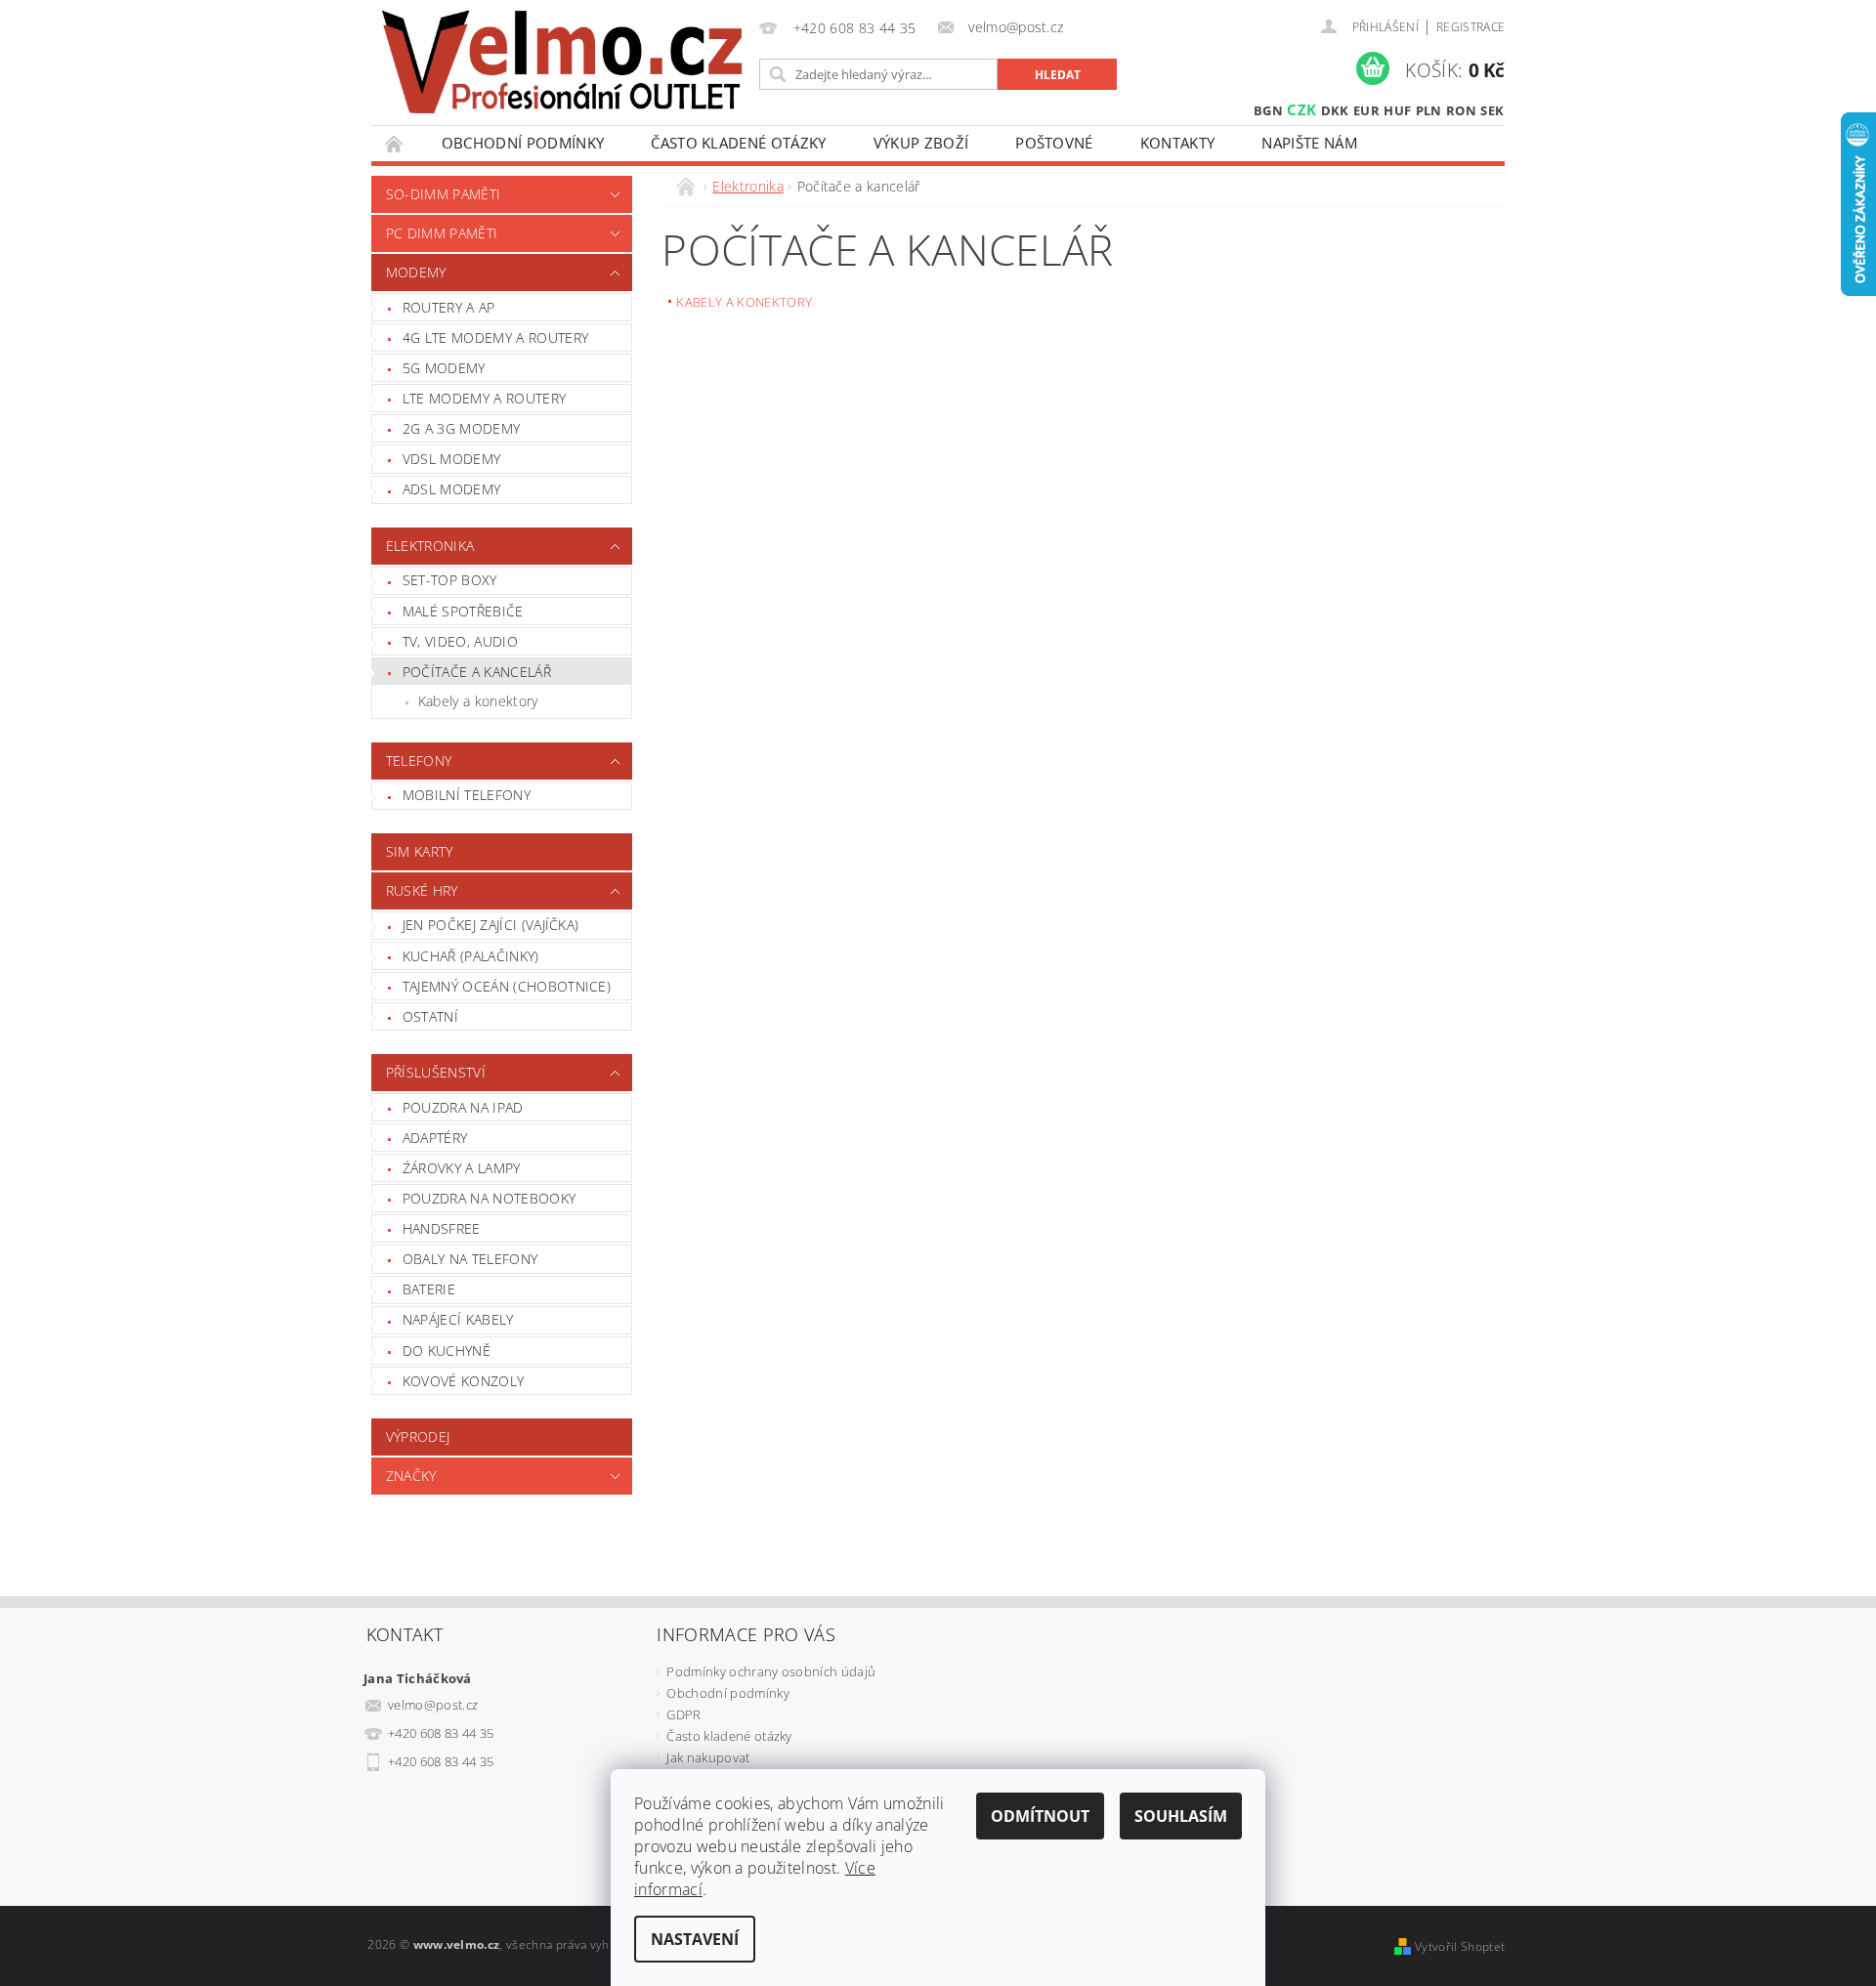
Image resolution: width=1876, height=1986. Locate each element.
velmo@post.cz (433, 1705)
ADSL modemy (452, 489)
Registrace (1471, 27)
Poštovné (1054, 143)
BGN (1268, 110)
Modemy (416, 272)
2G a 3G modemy (461, 428)
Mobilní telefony (467, 795)
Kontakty (1178, 143)
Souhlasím (1181, 1816)
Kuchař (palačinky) (471, 956)
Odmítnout (1040, 1816)
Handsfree (442, 1228)
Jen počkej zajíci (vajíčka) (491, 925)
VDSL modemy (452, 459)
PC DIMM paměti (442, 233)
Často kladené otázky (738, 143)
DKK (1335, 110)
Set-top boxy (450, 580)
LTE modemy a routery (484, 398)
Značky (411, 1476)
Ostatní (430, 1016)
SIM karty (420, 851)
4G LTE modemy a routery (495, 338)
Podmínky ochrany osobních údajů (771, 1671)
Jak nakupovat (708, 1757)
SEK (1492, 110)
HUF (1397, 110)
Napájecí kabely (458, 1319)
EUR (1366, 110)
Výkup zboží (921, 143)
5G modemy (444, 368)
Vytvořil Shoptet (1460, 1946)
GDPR (683, 1714)
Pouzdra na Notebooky (489, 1198)
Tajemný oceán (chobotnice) (507, 986)
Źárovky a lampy (462, 1168)
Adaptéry (435, 1138)
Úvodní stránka (395, 143)
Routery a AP (449, 307)
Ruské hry (422, 890)
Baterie (429, 1289)
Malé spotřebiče (463, 611)
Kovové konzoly (463, 1381)
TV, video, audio (460, 641)
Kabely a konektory (478, 701)
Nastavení (695, 1939)
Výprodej (418, 1437)
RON (1461, 110)
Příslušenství (436, 1072)
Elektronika (430, 546)
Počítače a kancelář (477, 672)
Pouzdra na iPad (463, 1107)
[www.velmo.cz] (562, 62)
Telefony (419, 761)
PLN (1429, 110)
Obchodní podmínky (523, 143)
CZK (1301, 109)
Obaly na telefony (470, 1259)
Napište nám (1309, 143)
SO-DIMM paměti (443, 194)
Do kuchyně (447, 1351)
